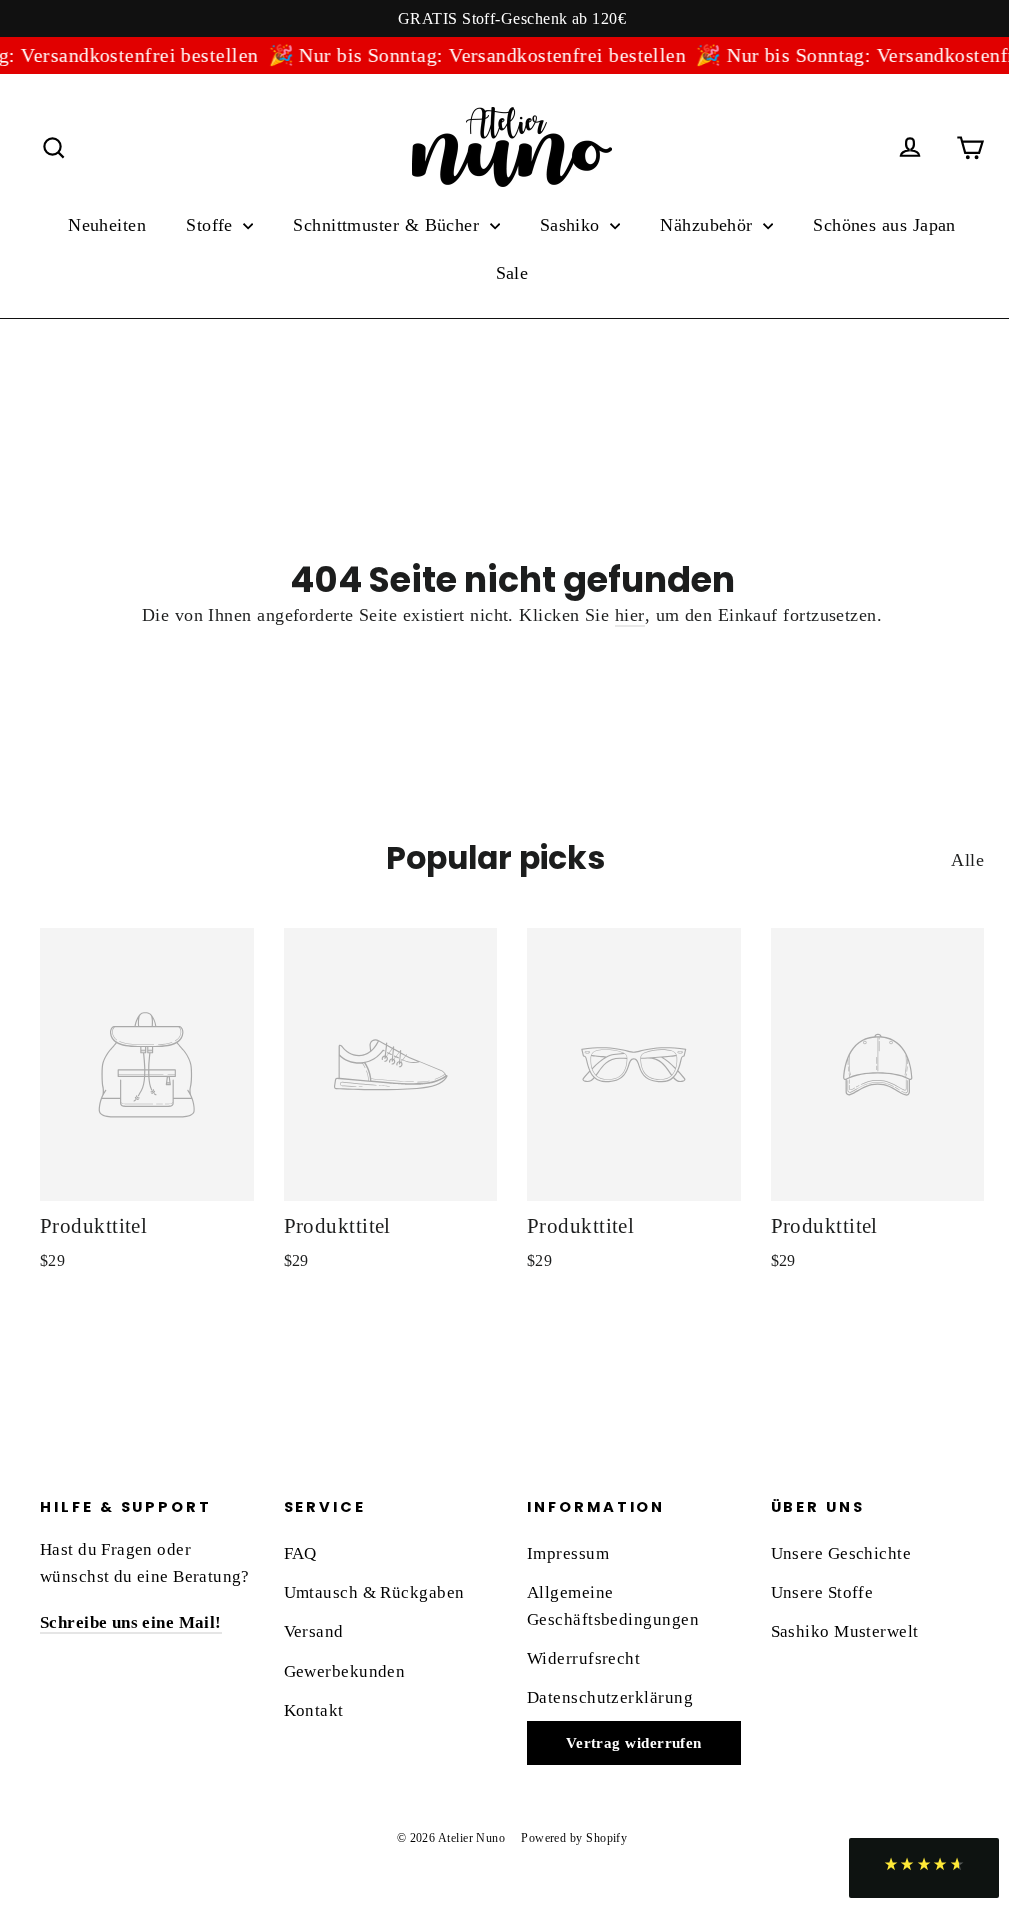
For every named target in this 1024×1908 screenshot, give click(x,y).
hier (630, 615)
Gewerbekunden (345, 1671)
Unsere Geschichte (841, 1553)
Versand (314, 1631)
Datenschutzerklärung (610, 1697)
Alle (967, 860)
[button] (924, 1868)
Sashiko (573, 225)
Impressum (568, 1553)
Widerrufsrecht (583, 1658)
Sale (512, 273)
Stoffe (212, 225)
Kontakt (314, 1710)
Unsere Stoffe (822, 1592)
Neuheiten (107, 225)
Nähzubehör (709, 225)
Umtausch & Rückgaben (374, 1592)
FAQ (300, 1553)
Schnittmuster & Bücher (388, 225)
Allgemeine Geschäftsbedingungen (613, 1606)
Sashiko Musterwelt (845, 1631)
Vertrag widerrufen (634, 1743)
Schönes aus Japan (884, 225)
